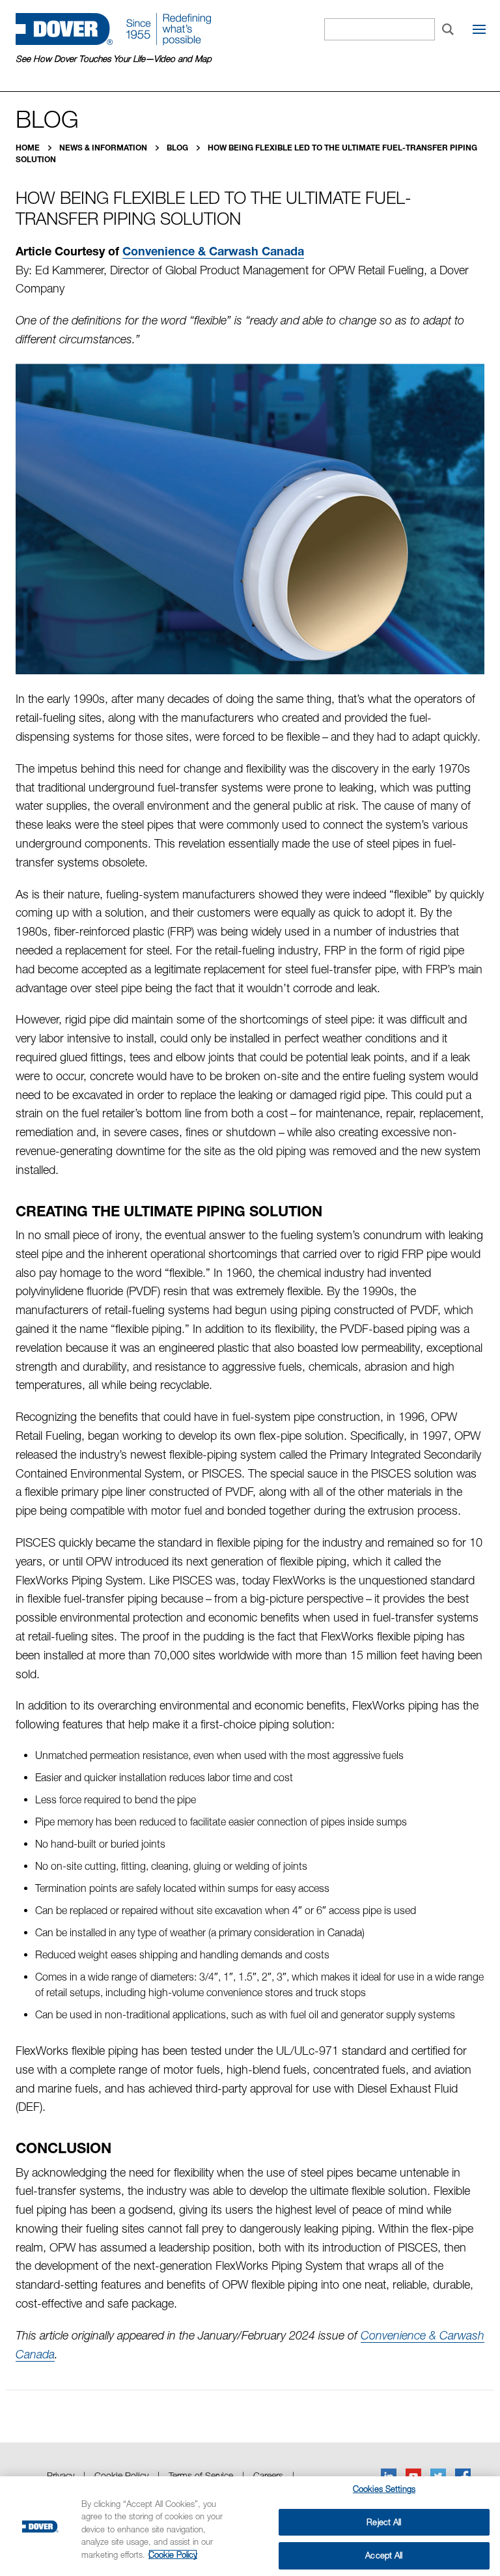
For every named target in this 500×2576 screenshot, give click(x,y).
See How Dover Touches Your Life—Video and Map (114, 59)
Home (29, 148)
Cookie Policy (173, 2555)
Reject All (384, 2522)
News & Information (104, 148)
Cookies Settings (384, 2489)
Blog (178, 148)
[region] (250, 2526)
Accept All (384, 2555)
